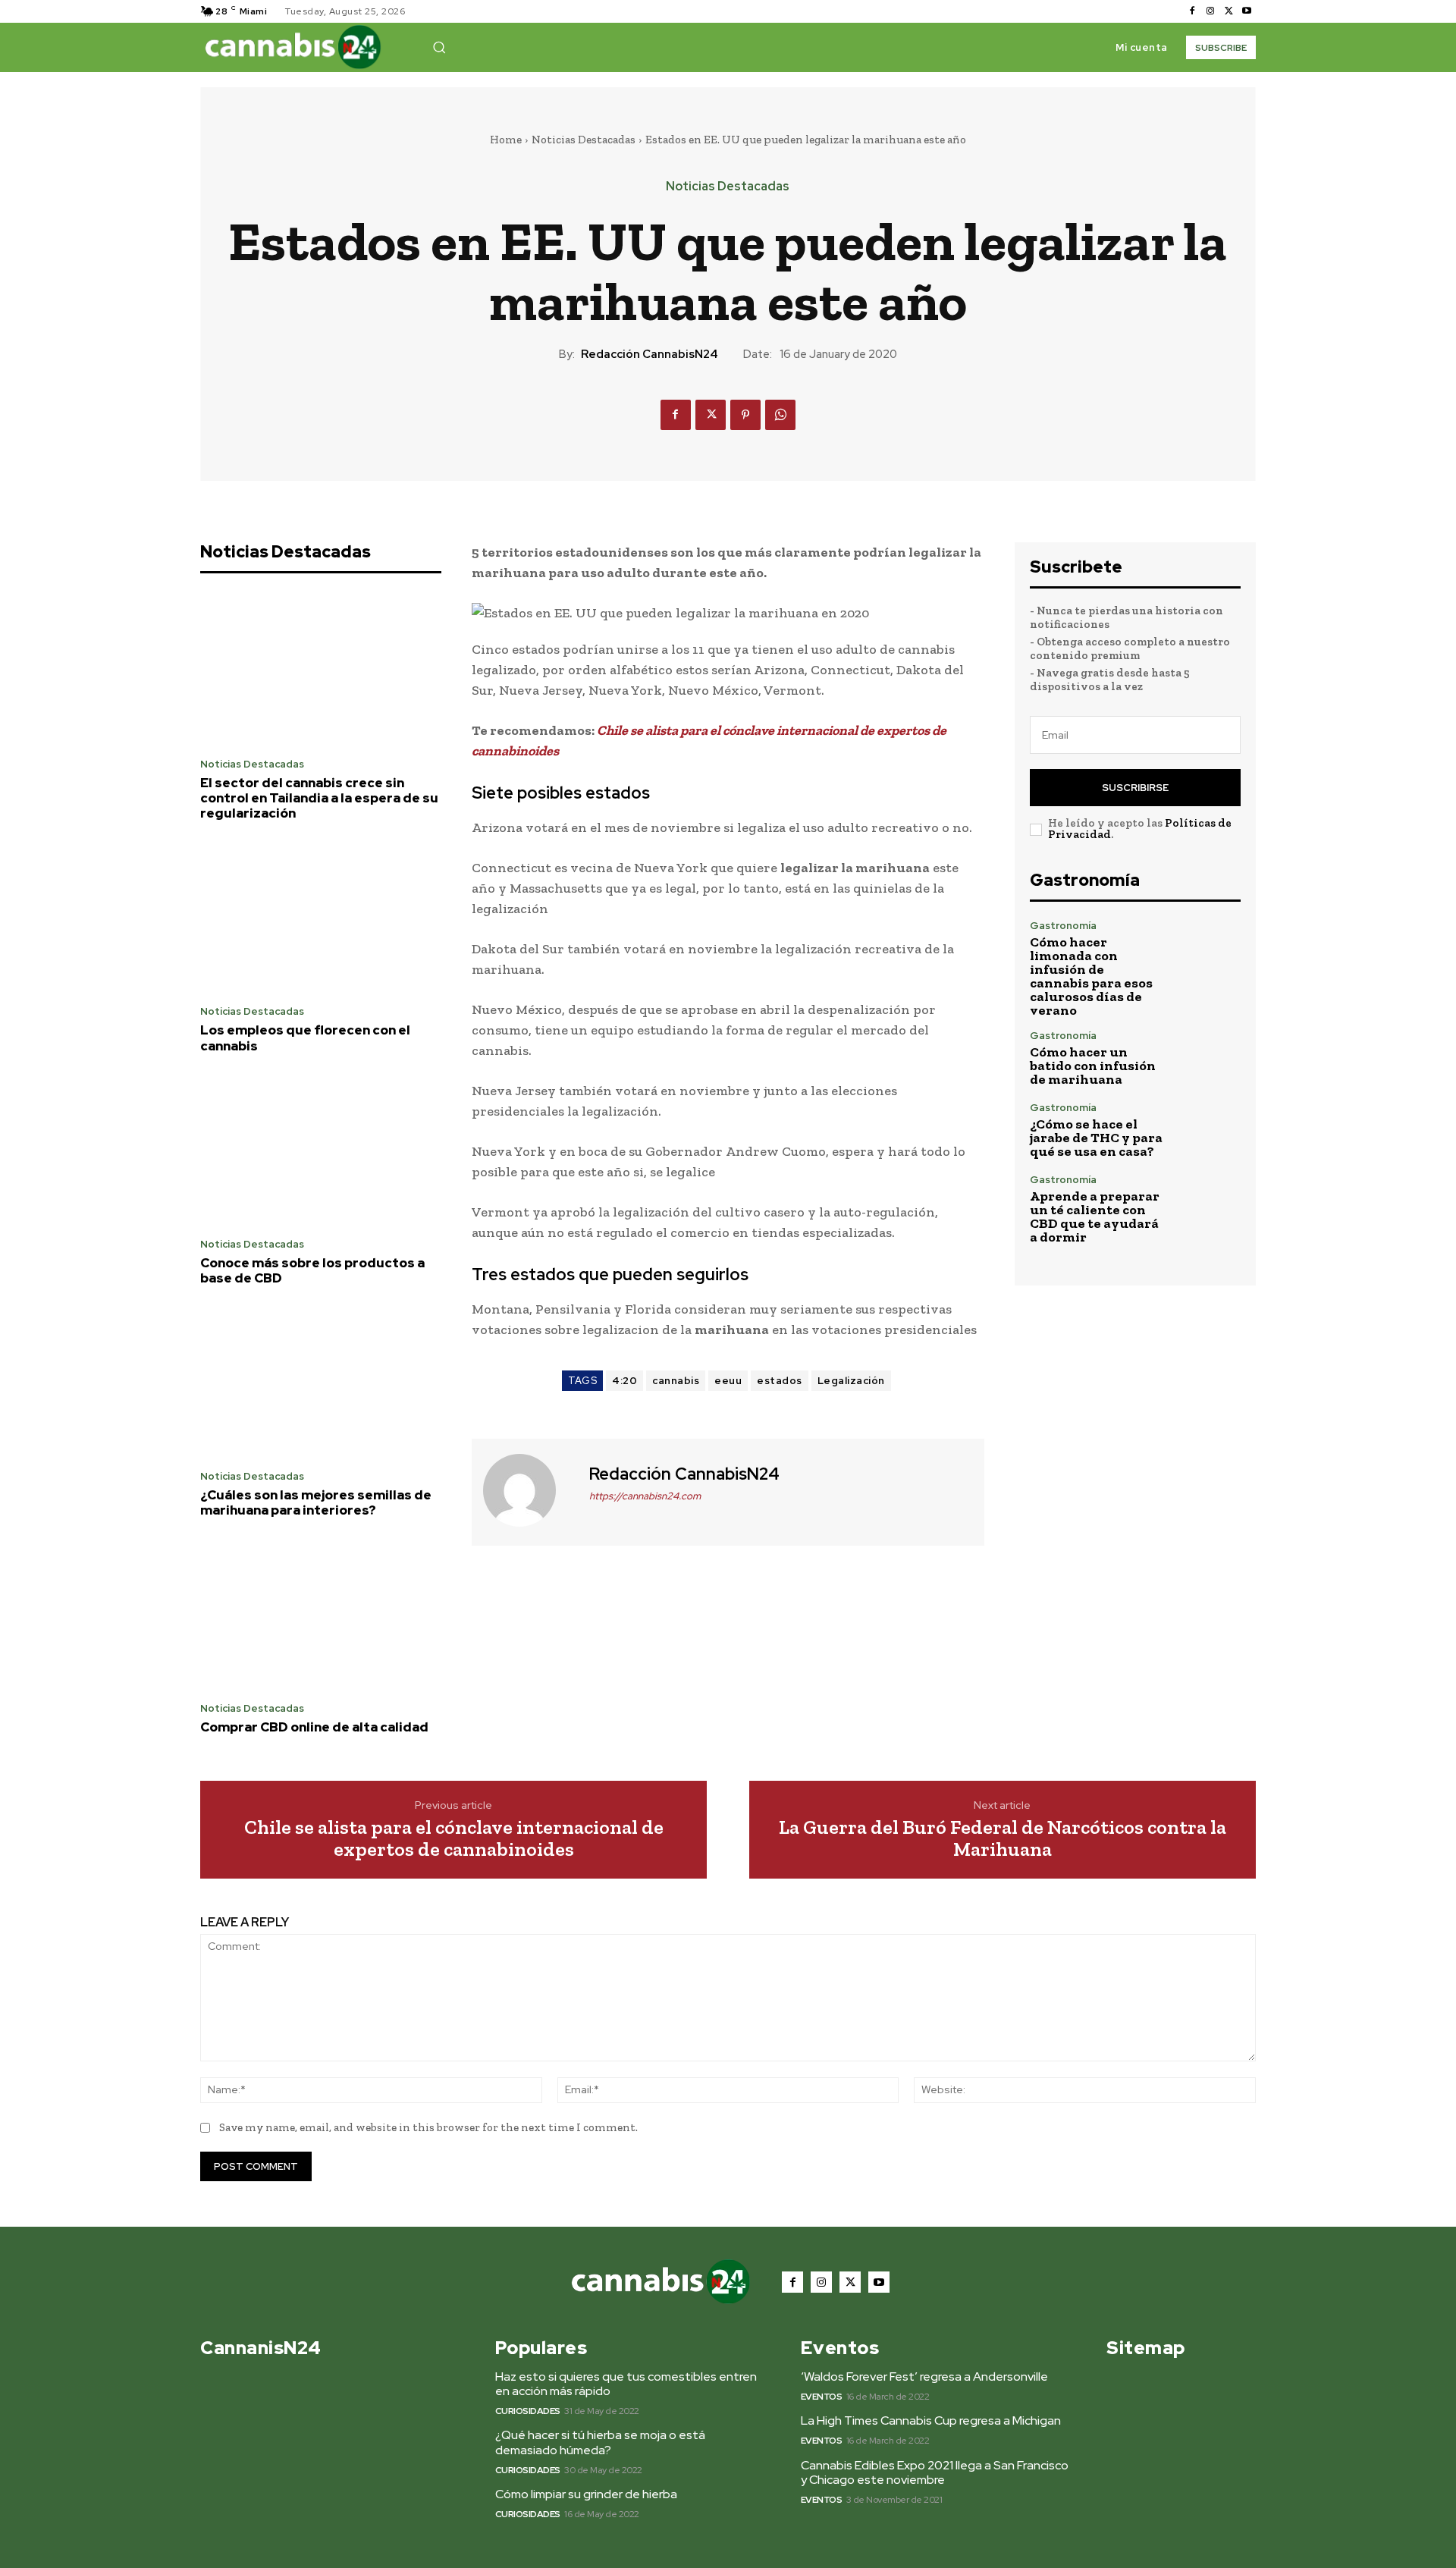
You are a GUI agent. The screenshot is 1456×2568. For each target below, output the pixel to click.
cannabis (676, 1381)
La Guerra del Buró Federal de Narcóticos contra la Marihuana (1003, 1838)
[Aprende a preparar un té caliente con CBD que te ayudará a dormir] (1209, 1206)
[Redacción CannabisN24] (529, 1490)
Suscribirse (1135, 788)
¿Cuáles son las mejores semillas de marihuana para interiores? (316, 1502)
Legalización (851, 1381)
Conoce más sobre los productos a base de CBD (312, 1270)
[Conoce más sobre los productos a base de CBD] (321, 1150)
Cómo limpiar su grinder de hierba (586, 2494)
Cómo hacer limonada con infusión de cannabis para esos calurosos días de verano (1091, 976)
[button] (439, 47)
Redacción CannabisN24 (650, 354)
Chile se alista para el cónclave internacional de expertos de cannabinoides (454, 1838)
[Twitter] (1228, 11)
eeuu (728, 1381)
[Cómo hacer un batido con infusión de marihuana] (1209, 1058)
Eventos (822, 2397)
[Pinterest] (745, 415)
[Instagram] (1210, 11)
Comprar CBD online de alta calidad (314, 1727)
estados (780, 1381)
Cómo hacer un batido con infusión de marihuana (1093, 1066)
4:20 (624, 1381)
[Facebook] (1192, 11)
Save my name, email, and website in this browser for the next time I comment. (428, 2127)
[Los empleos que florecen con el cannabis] (321, 918)
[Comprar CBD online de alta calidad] (321, 1615)
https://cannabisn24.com (645, 1496)
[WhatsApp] (780, 415)
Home (506, 140)
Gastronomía (1063, 926)
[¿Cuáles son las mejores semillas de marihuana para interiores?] (321, 1382)
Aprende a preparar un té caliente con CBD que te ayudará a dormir (1095, 1217)
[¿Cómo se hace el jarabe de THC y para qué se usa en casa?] (1209, 1130)
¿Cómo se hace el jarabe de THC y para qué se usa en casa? (1096, 1138)
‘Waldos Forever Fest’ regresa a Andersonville (924, 2376)
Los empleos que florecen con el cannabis (305, 1038)
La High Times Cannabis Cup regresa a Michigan (931, 2420)
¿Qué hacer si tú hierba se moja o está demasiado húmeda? (600, 2442)
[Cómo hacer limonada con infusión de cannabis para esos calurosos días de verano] (1209, 952)
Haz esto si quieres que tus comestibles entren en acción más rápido (626, 2384)
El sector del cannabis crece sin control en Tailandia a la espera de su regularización (319, 798)
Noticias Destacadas (584, 140)
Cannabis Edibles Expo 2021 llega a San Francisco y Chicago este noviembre (935, 2472)
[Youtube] (1247, 11)
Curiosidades (528, 2411)
